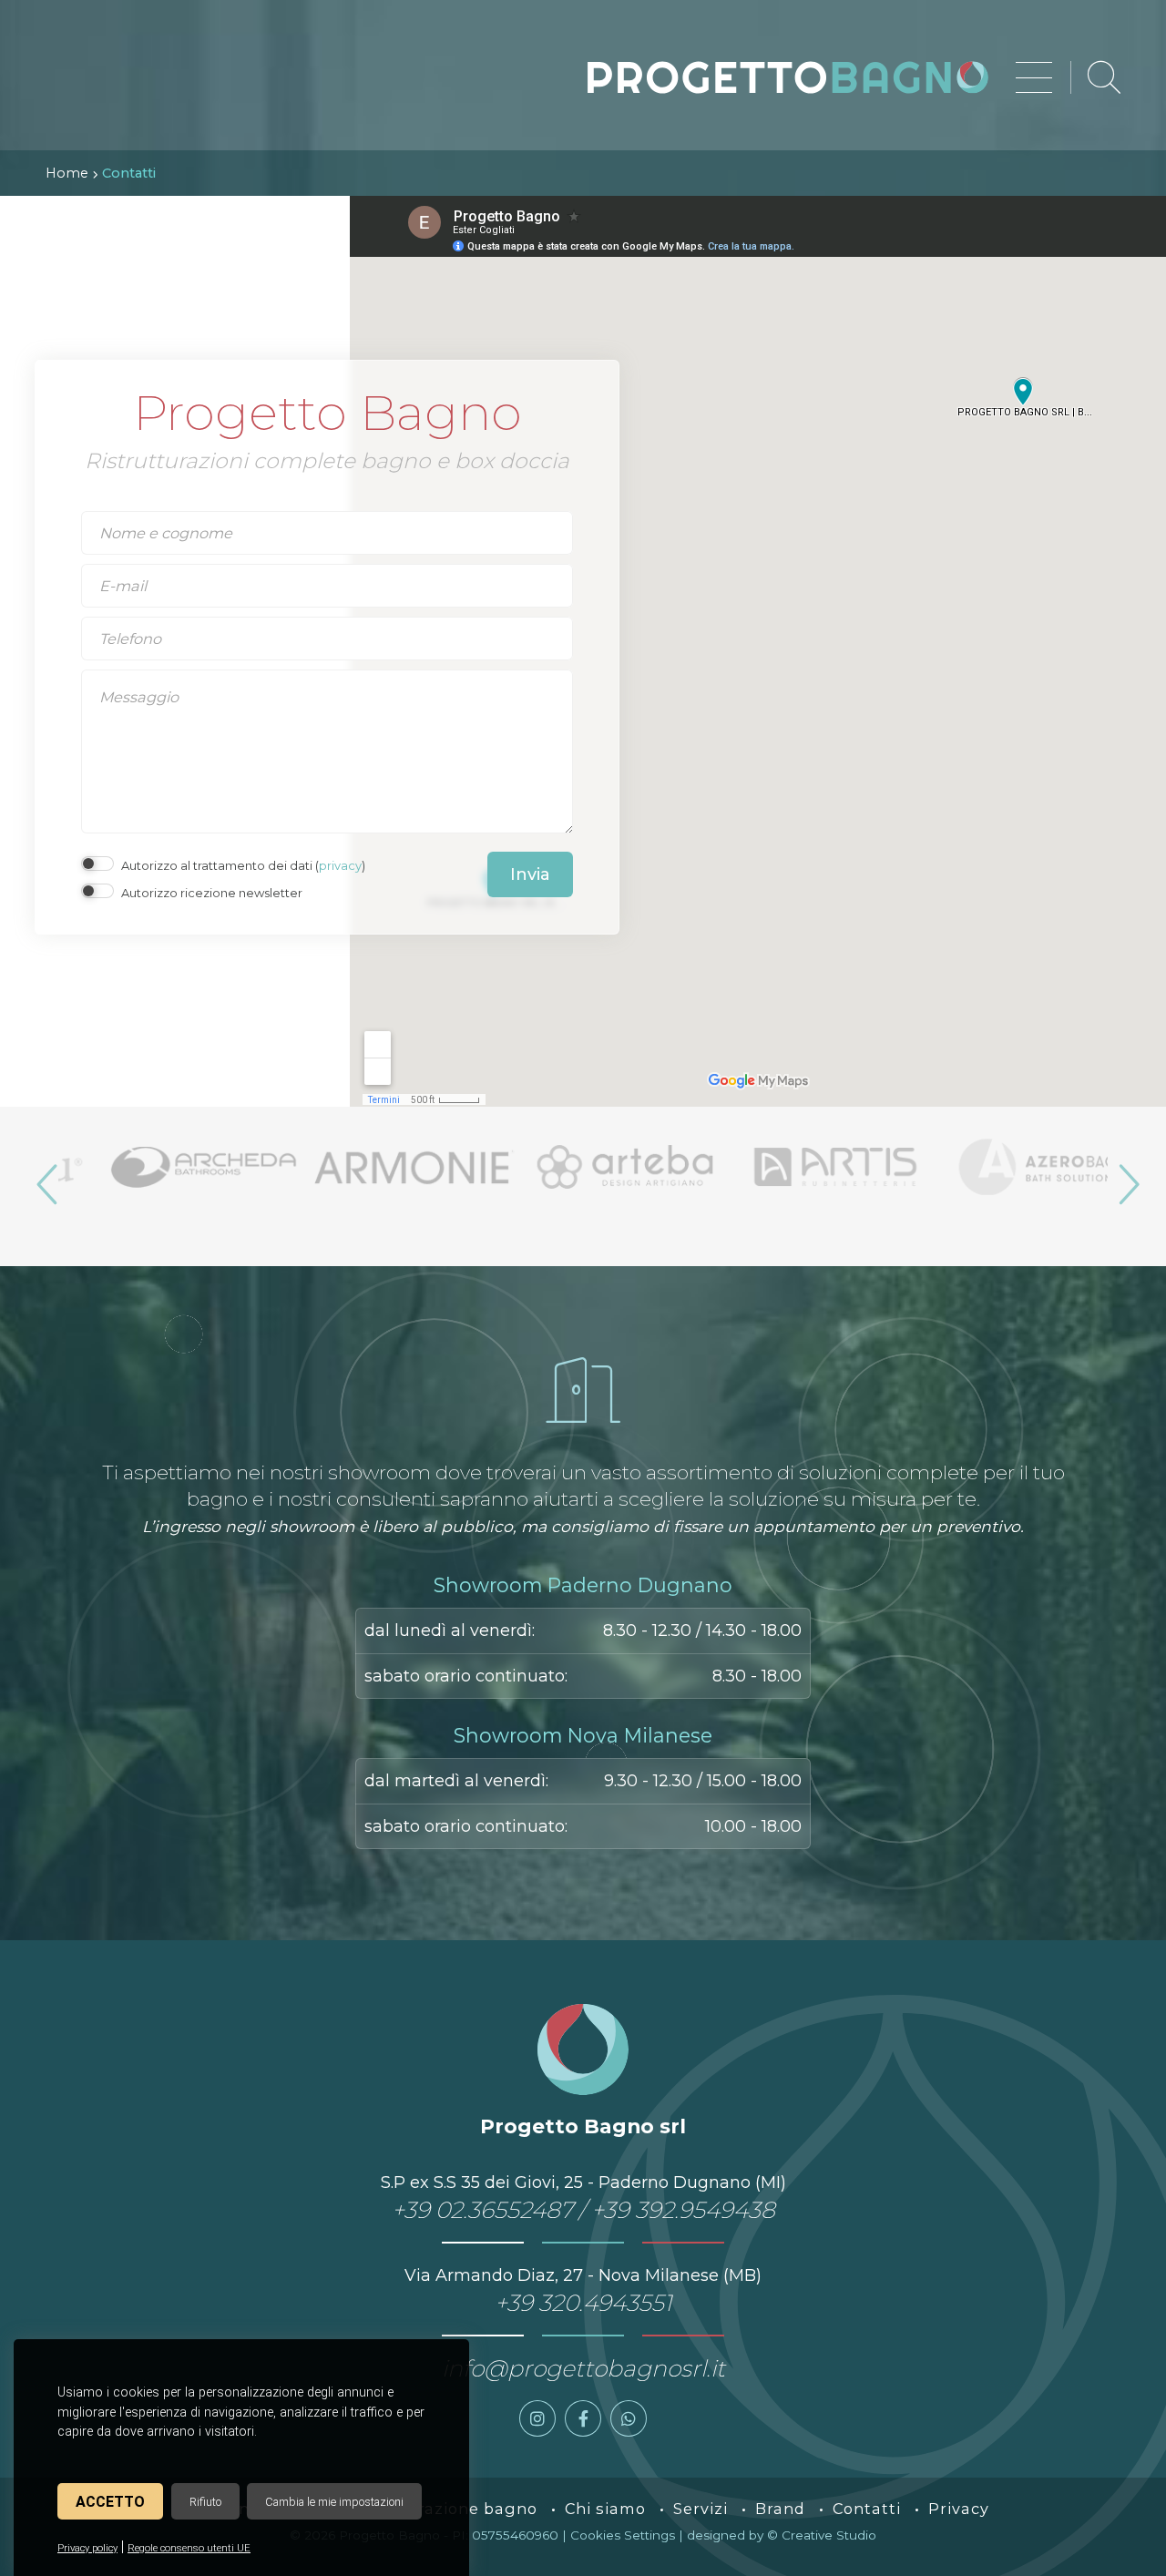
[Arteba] (584, 1167)
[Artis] (795, 1167)
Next (1121, 1177)
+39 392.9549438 (683, 2210)
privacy (340, 865)
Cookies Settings (623, 2535)
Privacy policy (87, 2548)
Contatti (867, 2509)
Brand (780, 2509)
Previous (45, 1177)
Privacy (959, 2509)
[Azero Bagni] (1005, 1167)
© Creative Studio (822, 2535)
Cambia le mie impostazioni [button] (334, 2502)
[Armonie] (374, 1167)
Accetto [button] (110, 2502)
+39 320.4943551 (583, 2303)
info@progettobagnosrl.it (583, 2368)
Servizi (701, 2509)
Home (67, 173)
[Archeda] (164, 1167)
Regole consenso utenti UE (189, 2548)
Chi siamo (605, 2509)
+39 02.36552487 (482, 2210)
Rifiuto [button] (205, 2502)
